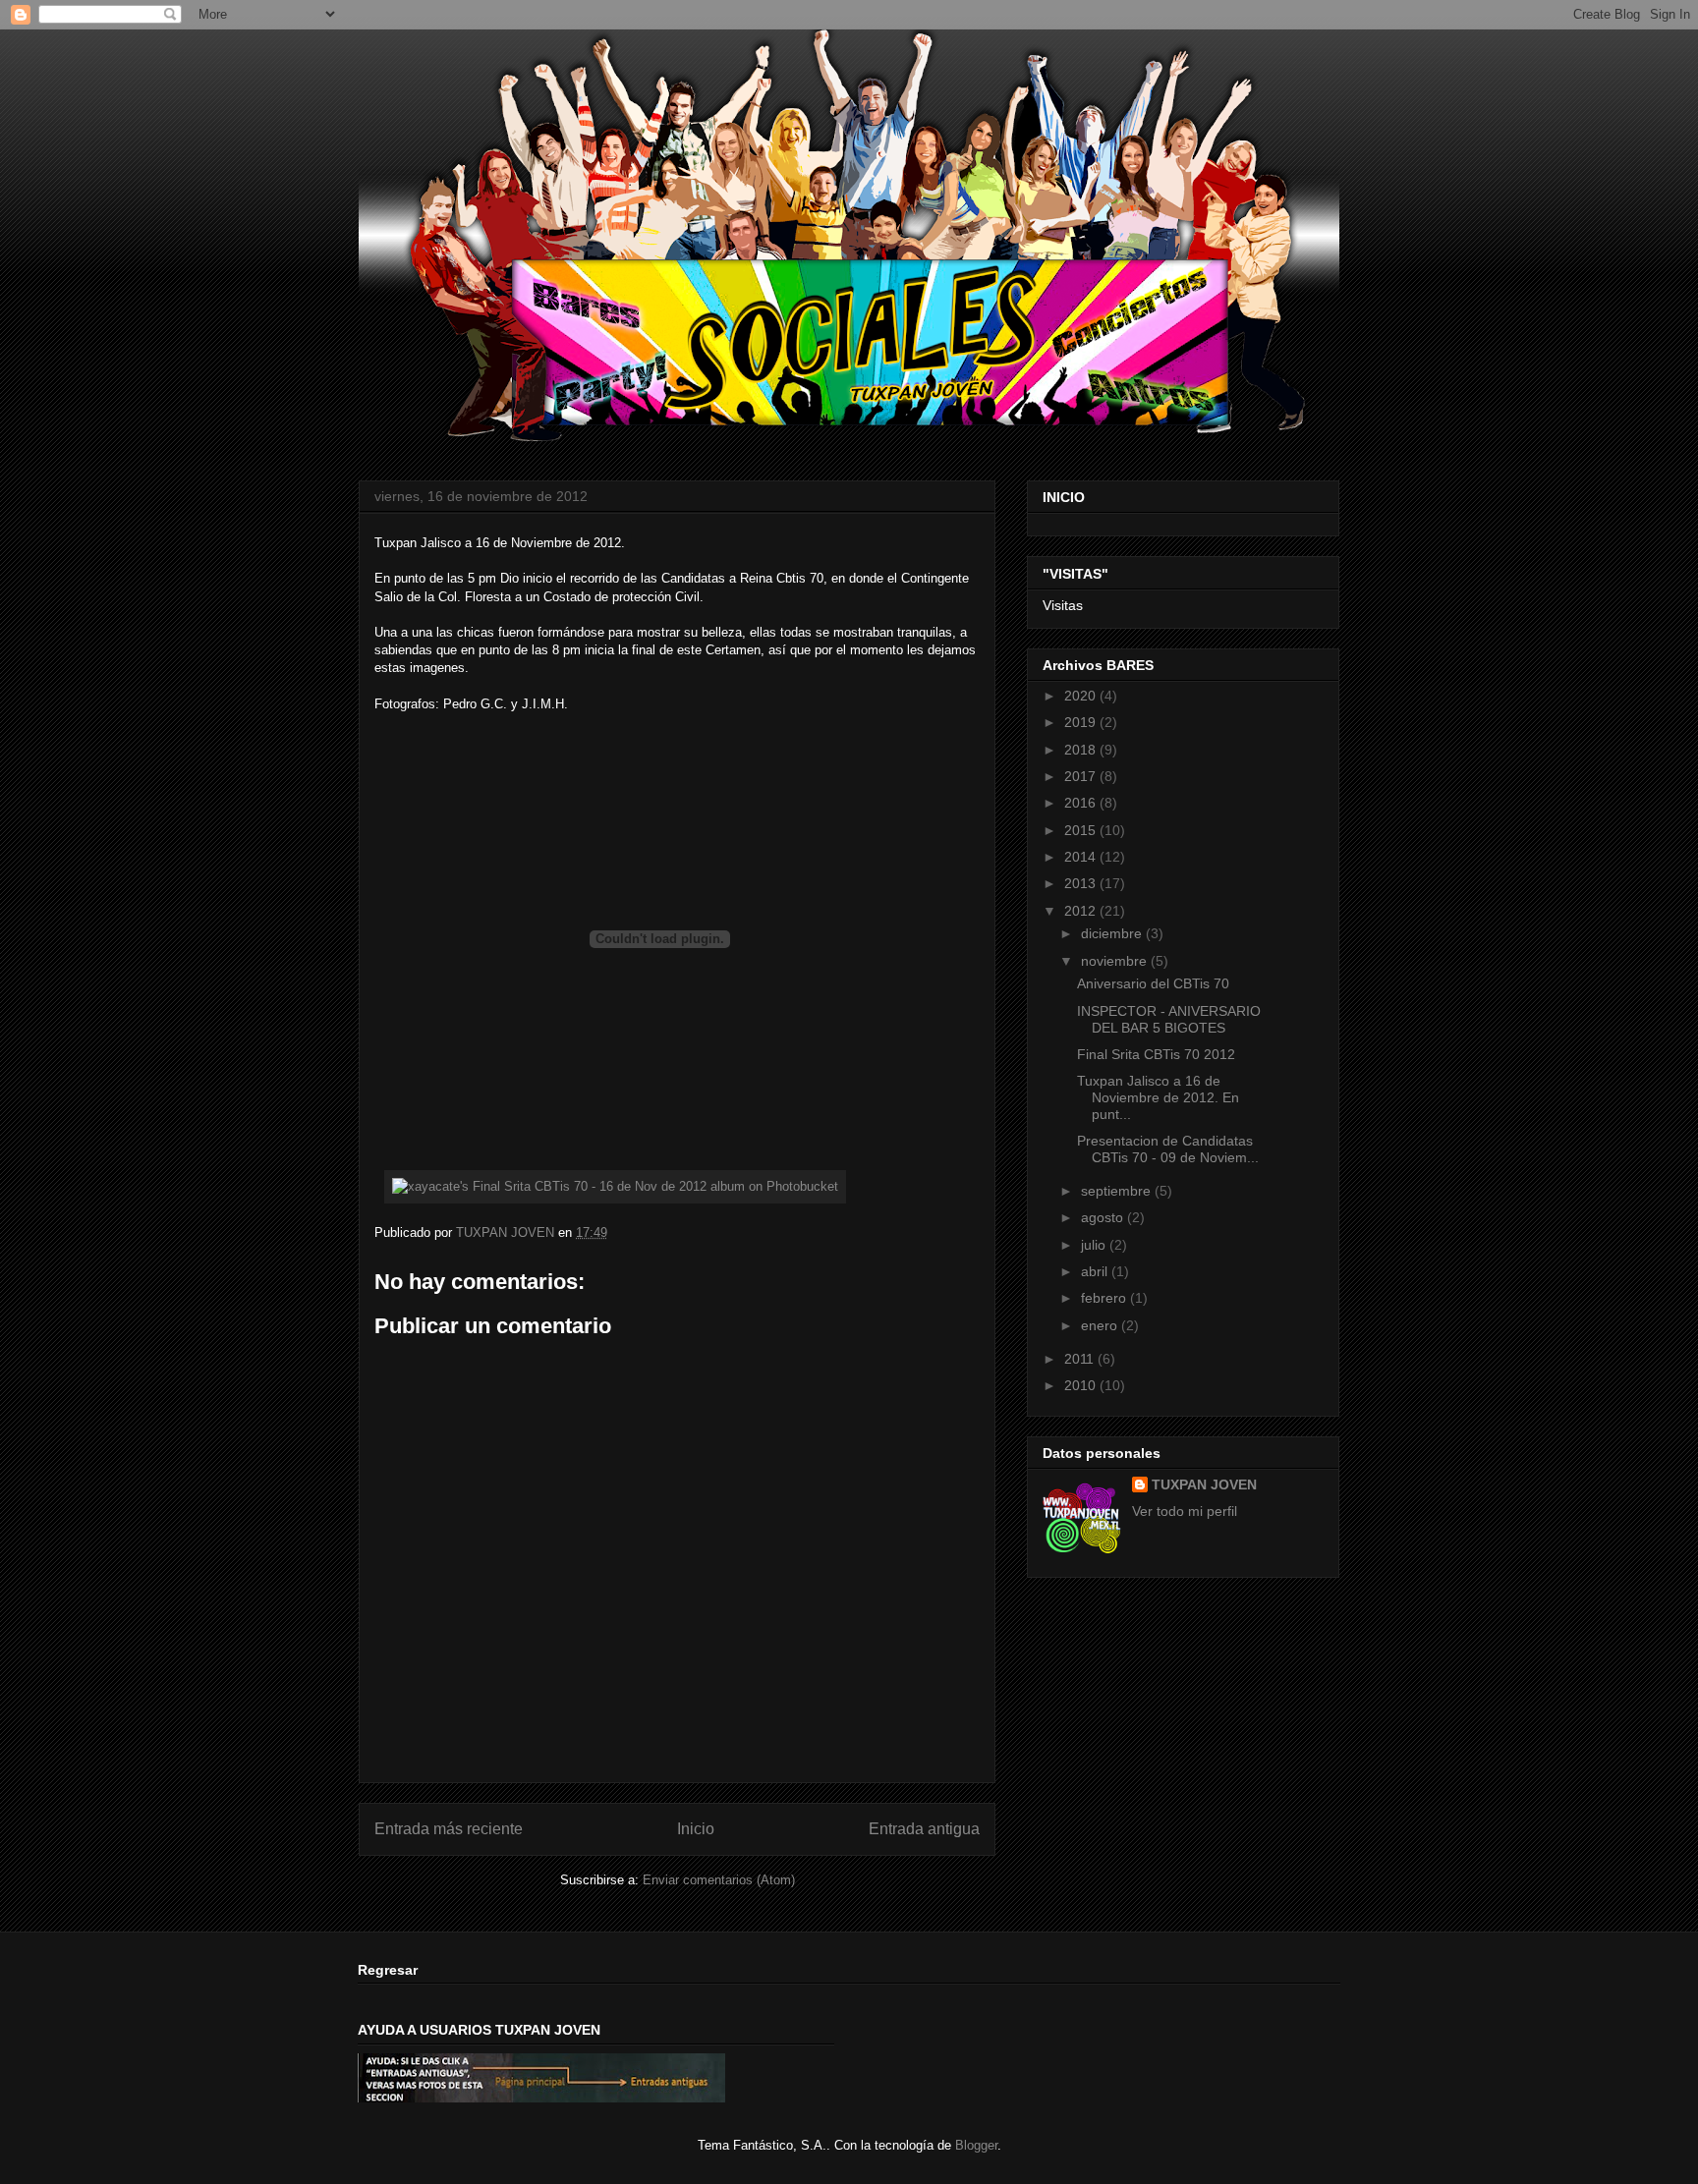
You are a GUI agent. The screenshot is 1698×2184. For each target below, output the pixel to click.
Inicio (696, 1829)
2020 (1082, 696)
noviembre (1116, 961)
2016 (1082, 803)
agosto (1104, 1217)
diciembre (1113, 933)
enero (1101, 1325)
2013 (1082, 883)
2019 (1082, 722)
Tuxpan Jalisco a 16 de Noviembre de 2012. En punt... (1158, 1097)
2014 (1082, 857)
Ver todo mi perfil (1185, 1511)
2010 (1082, 1385)
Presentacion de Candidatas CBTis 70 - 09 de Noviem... (1168, 1149)
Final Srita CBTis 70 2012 (1156, 1054)
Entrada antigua (924, 1829)
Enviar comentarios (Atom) (719, 1880)
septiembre (1118, 1191)
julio (1095, 1245)
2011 (1081, 1359)
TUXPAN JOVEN (1204, 1484)
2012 (1082, 911)
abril (1096, 1271)
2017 (1082, 776)
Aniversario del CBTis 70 (1153, 983)
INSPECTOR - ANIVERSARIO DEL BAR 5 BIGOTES (1169, 1019)
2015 (1082, 830)
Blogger (976, 2145)
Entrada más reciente (449, 1829)
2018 (1082, 750)
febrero (1105, 1298)
